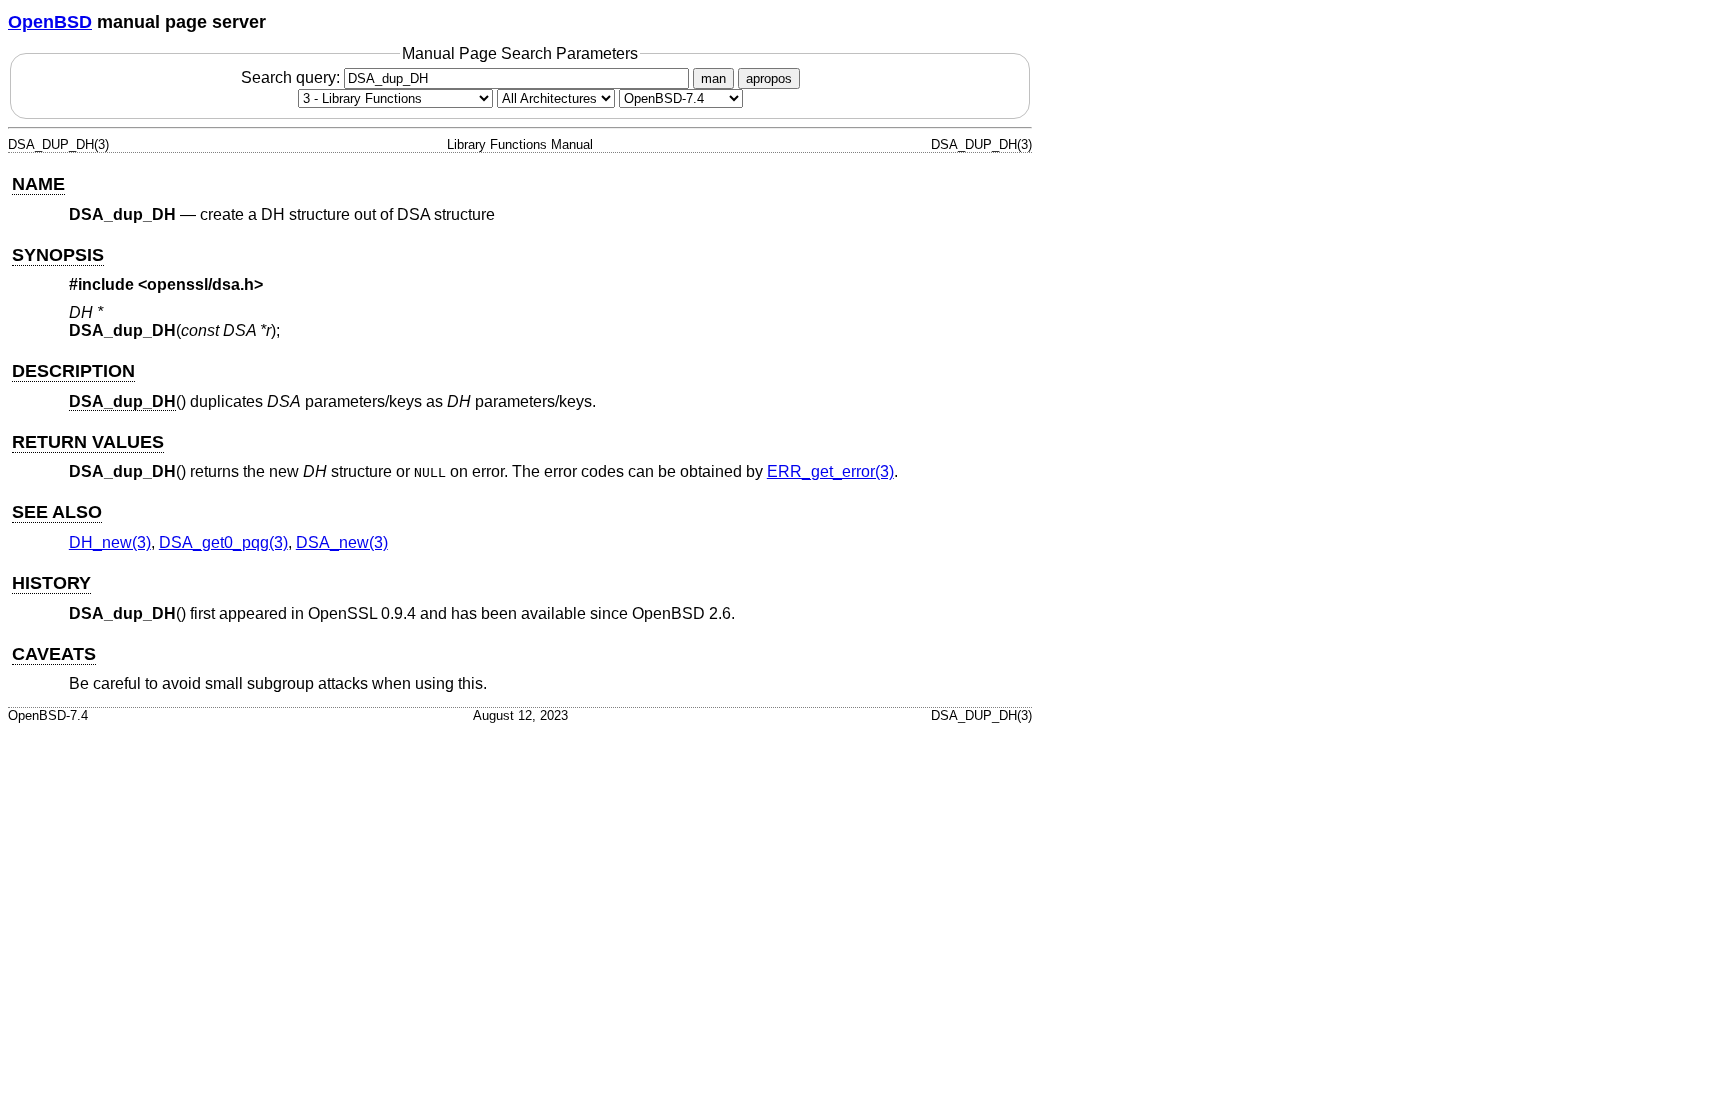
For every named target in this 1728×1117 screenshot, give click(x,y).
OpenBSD (50, 22)
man (713, 78)
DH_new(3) (110, 542)
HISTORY (51, 583)
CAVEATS (54, 654)
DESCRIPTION (73, 371)
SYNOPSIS (58, 255)
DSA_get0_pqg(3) (223, 542)
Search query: (292, 77)
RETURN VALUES (88, 442)
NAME (38, 184)
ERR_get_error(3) (830, 471)
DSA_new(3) (342, 542)
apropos (769, 78)
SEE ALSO (57, 512)
